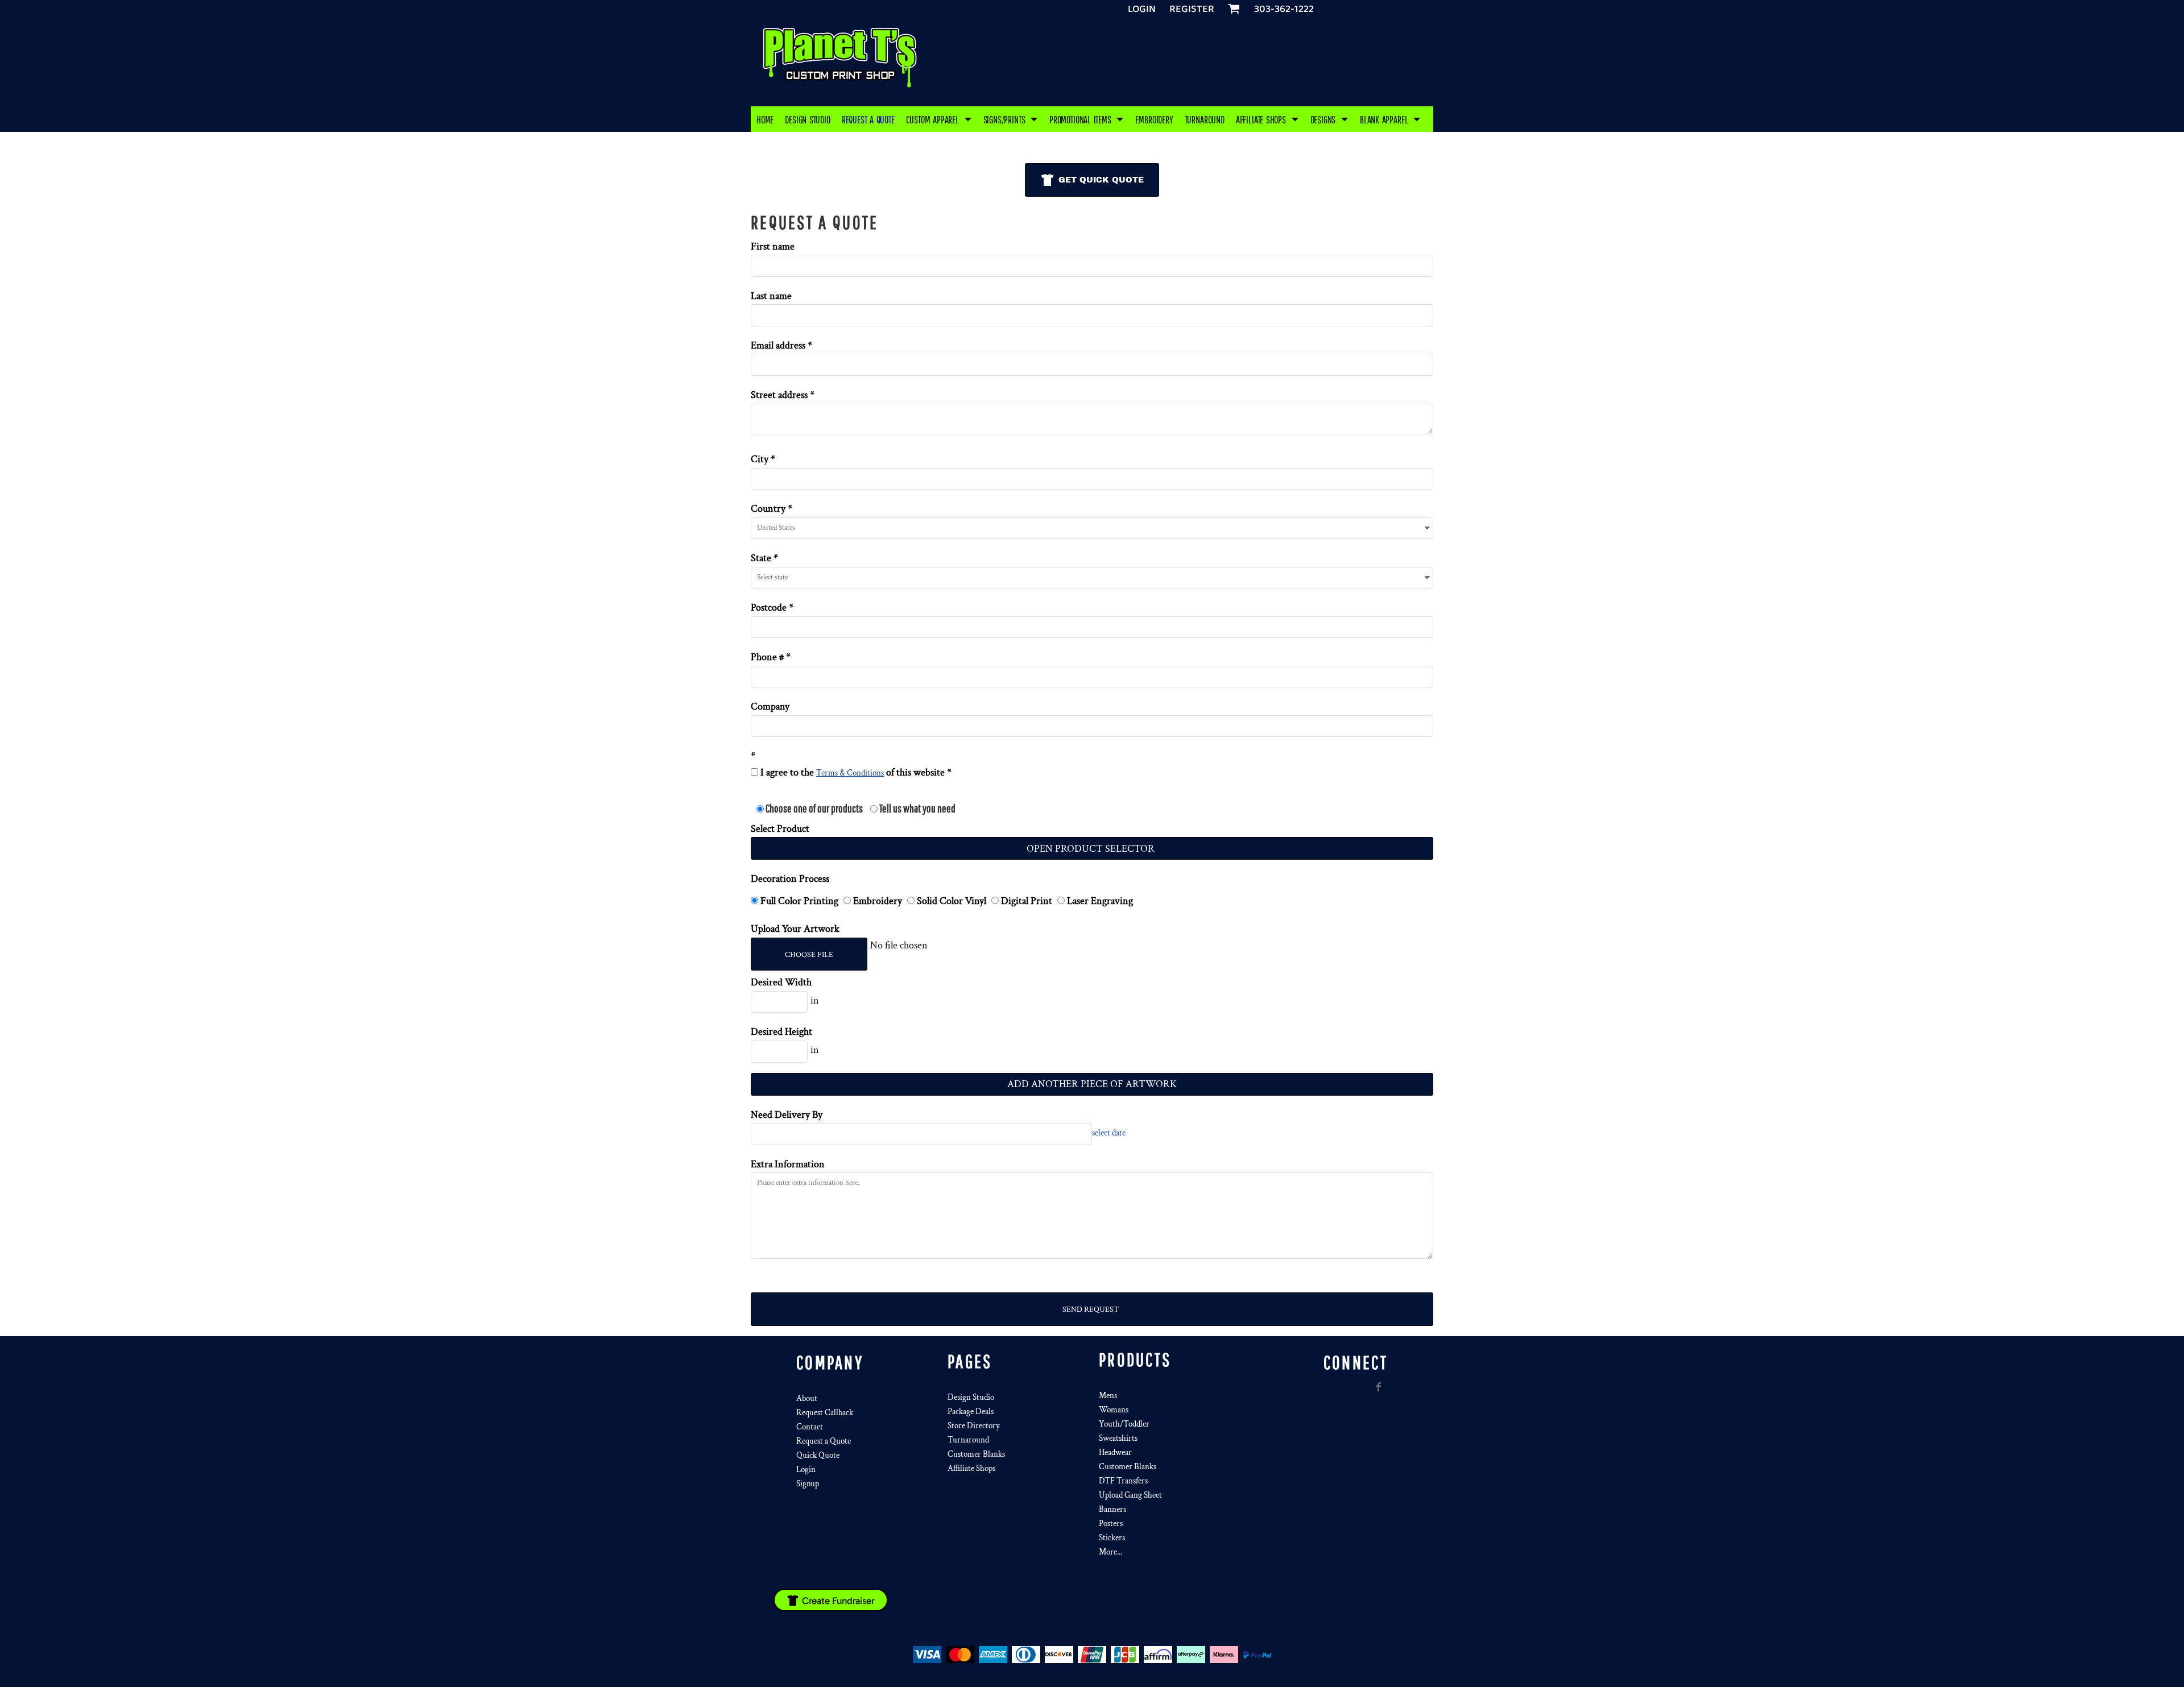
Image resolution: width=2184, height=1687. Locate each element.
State (761, 558)
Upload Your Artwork (795, 929)
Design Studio (971, 1397)
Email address (778, 345)
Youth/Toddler (1124, 1424)
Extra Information (788, 1164)
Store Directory (974, 1426)
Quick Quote (818, 1455)
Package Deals (971, 1412)
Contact (810, 1427)
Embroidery (878, 901)
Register (1192, 9)
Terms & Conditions (850, 773)
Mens (1108, 1396)
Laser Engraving (1099, 901)
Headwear (1115, 1452)
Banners (1112, 1509)
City (760, 459)
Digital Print (1027, 901)
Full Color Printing (799, 901)
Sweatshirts (1118, 1438)
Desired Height (781, 1032)
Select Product (780, 829)
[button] (939, 119)
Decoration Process (790, 879)
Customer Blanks (976, 1454)
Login (1142, 9)
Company (770, 706)
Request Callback (825, 1413)
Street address (779, 395)
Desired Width (781, 982)
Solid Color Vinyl (952, 901)
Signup (808, 1484)
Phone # (767, 657)
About (807, 1398)
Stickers (1112, 1538)
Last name (771, 296)
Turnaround (968, 1440)
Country (768, 509)
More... (1110, 1552)
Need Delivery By (787, 1115)
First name (773, 246)
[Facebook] (1379, 1387)
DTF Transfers (1123, 1481)
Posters (1111, 1524)
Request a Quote (824, 1441)
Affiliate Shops (971, 1468)
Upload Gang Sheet (1130, 1495)
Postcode (769, 608)
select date (1109, 1133)
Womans (1114, 1410)
